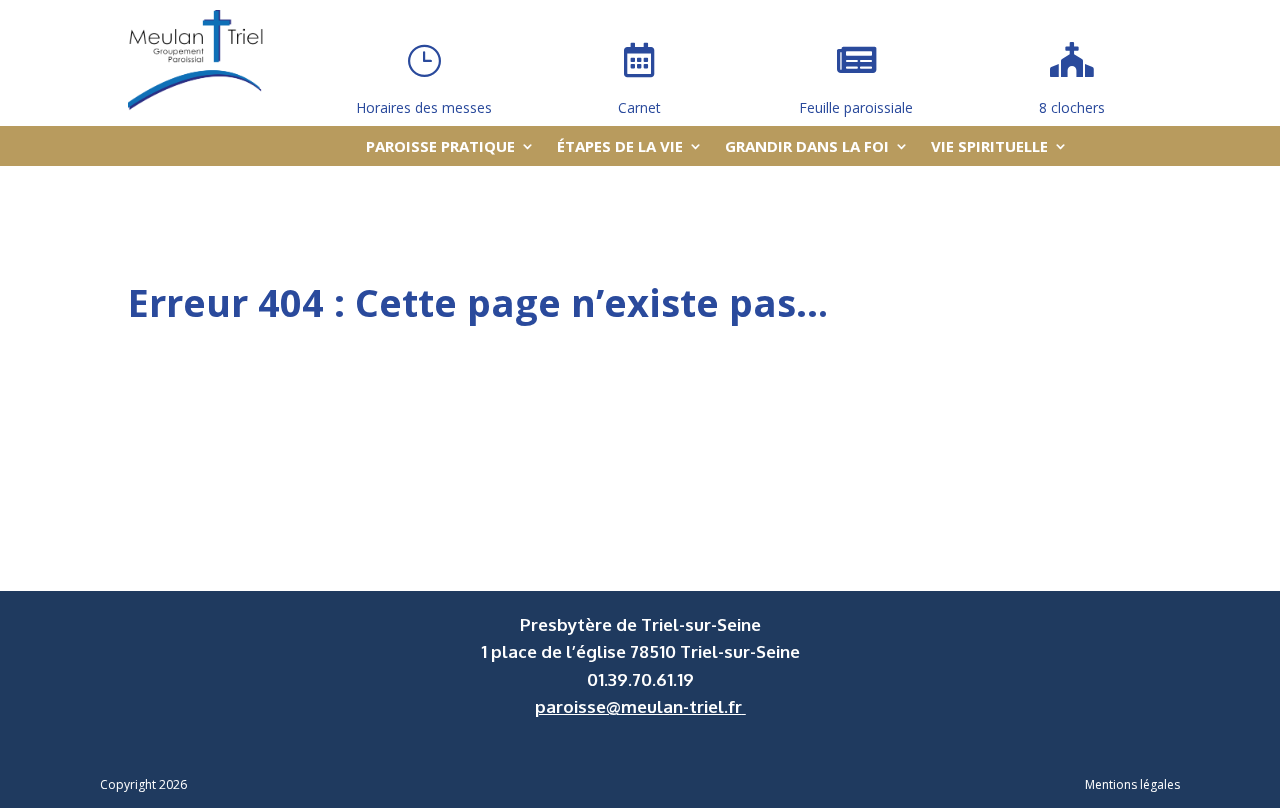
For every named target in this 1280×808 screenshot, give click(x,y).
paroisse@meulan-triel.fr (638, 706)
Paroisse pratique (440, 147)
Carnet (639, 107)
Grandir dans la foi (807, 147)
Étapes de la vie (620, 147)
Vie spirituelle (989, 147)
